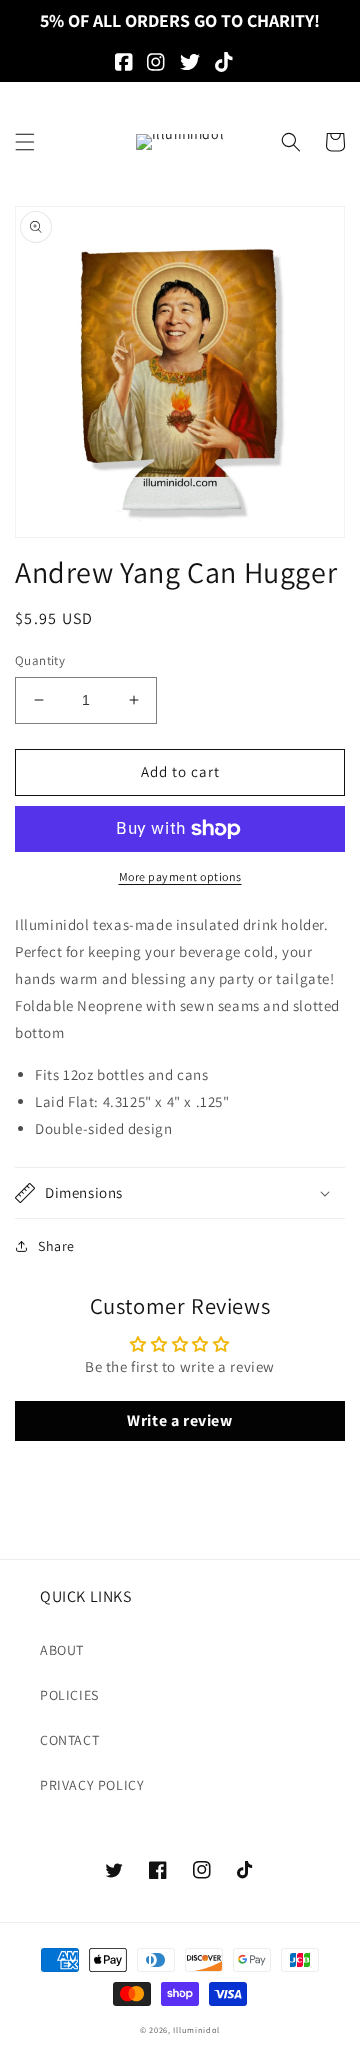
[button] (25, 142)
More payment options (180, 876)
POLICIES (69, 1695)
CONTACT (69, 1740)
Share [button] (56, 1246)
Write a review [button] (179, 1420)
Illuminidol (196, 2029)
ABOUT (62, 1650)
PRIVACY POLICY (92, 1785)
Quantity (40, 660)
